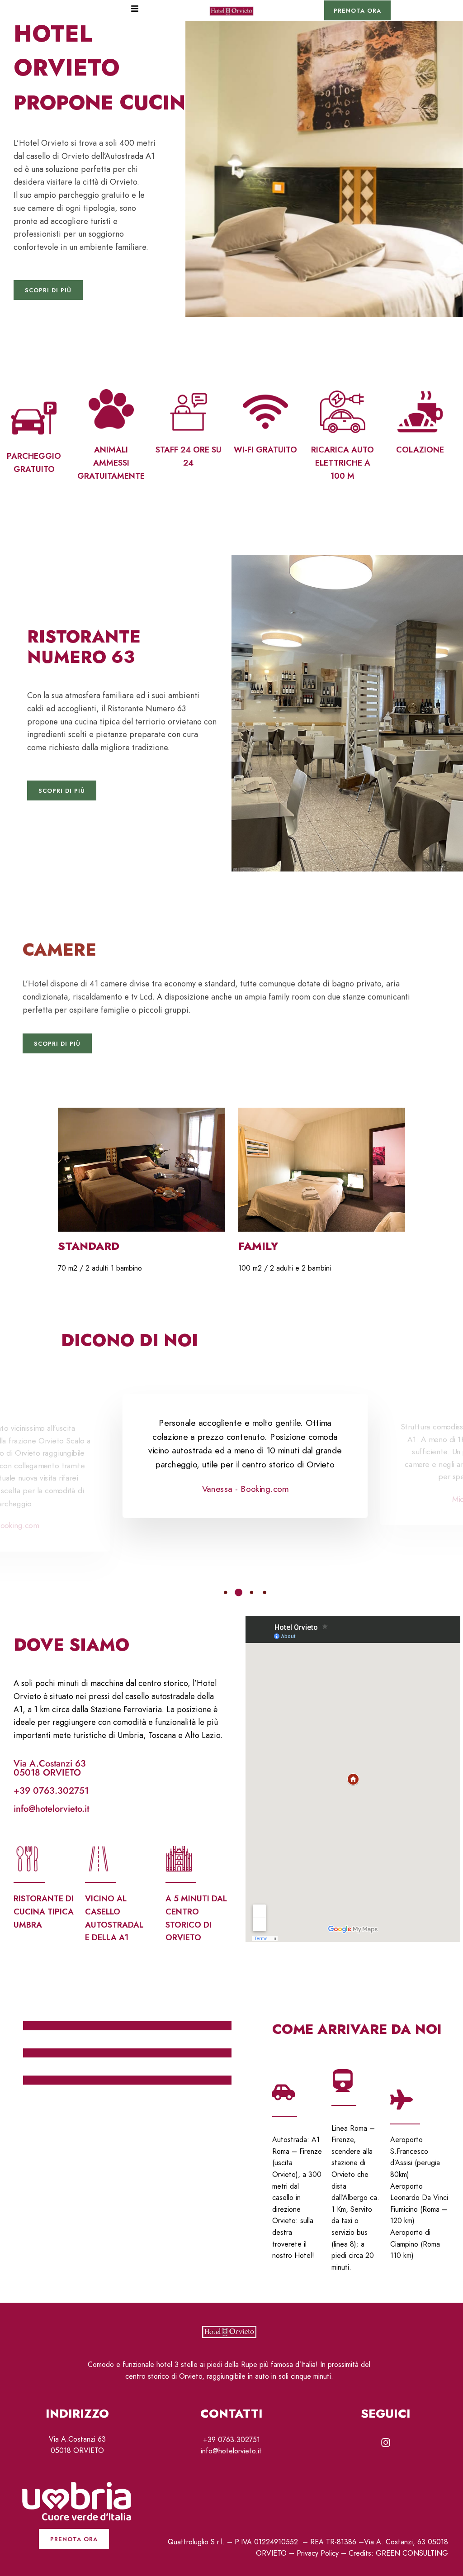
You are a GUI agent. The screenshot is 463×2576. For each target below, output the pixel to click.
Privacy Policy (318, 2553)
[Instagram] (386, 2443)
